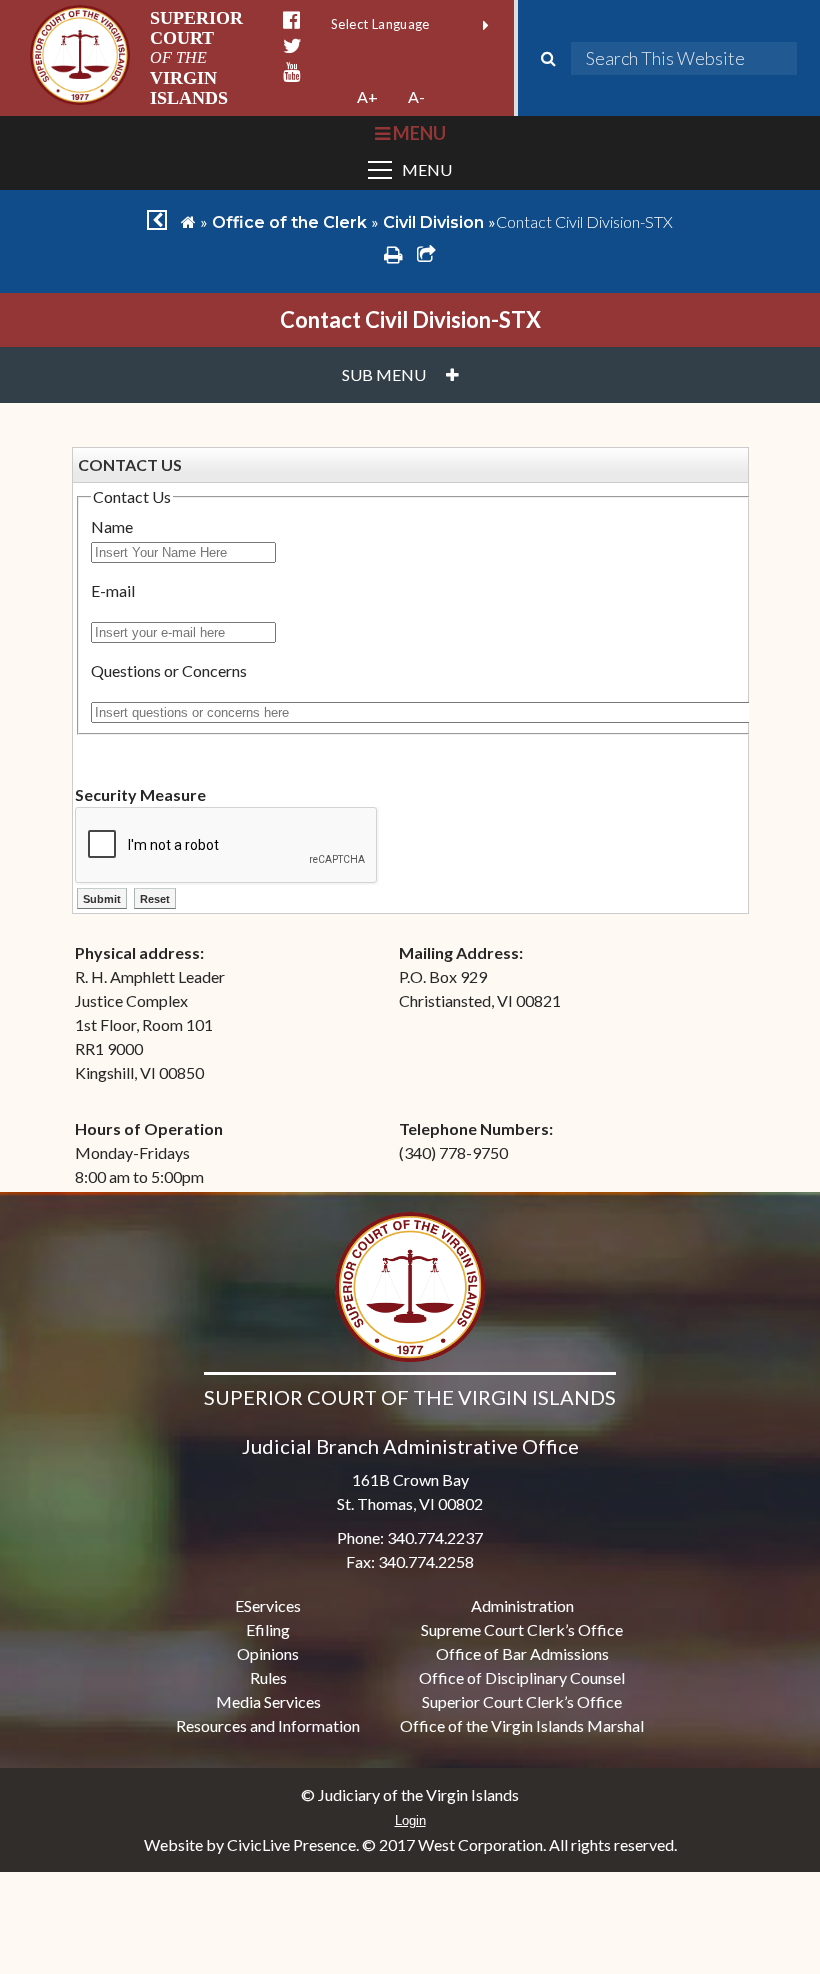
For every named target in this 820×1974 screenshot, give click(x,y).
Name (112, 526)
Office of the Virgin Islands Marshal (522, 1725)
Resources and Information (268, 1725)
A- (416, 96)
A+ (367, 96)
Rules (268, 1677)
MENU (417, 133)
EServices (268, 1605)
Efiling (268, 1629)
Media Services (268, 1701)
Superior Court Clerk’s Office (522, 1701)
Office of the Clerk (289, 222)
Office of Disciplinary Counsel (522, 1677)
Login (410, 1820)
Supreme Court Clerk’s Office (522, 1629)
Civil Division (433, 222)
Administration (522, 1605)
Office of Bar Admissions (522, 1653)
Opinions (268, 1653)
